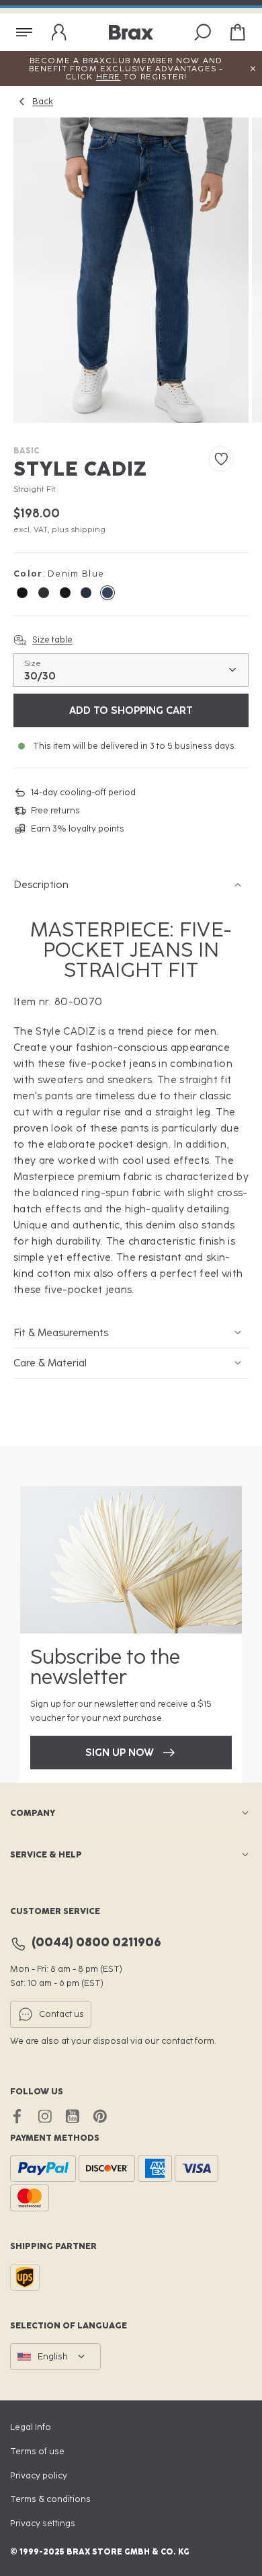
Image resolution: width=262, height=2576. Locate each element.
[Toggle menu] (24, 32)
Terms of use (37, 2451)
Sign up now (120, 1753)
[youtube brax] (72, 2116)
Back (43, 101)
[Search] (203, 32)
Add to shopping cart (131, 710)
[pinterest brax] (100, 2116)
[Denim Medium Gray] (44, 593)
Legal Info (31, 2427)
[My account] (59, 32)
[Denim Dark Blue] (65, 593)
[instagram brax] (45, 2116)
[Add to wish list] (221, 459)
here (108, 77)
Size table (52, 639)
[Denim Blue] (86, 593)
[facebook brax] (17, 2116)
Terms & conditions (50, 2499)
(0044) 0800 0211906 (96, 1943)
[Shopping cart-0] (238, 32)
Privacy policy (39, 2475)
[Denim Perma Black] (22, 593)
